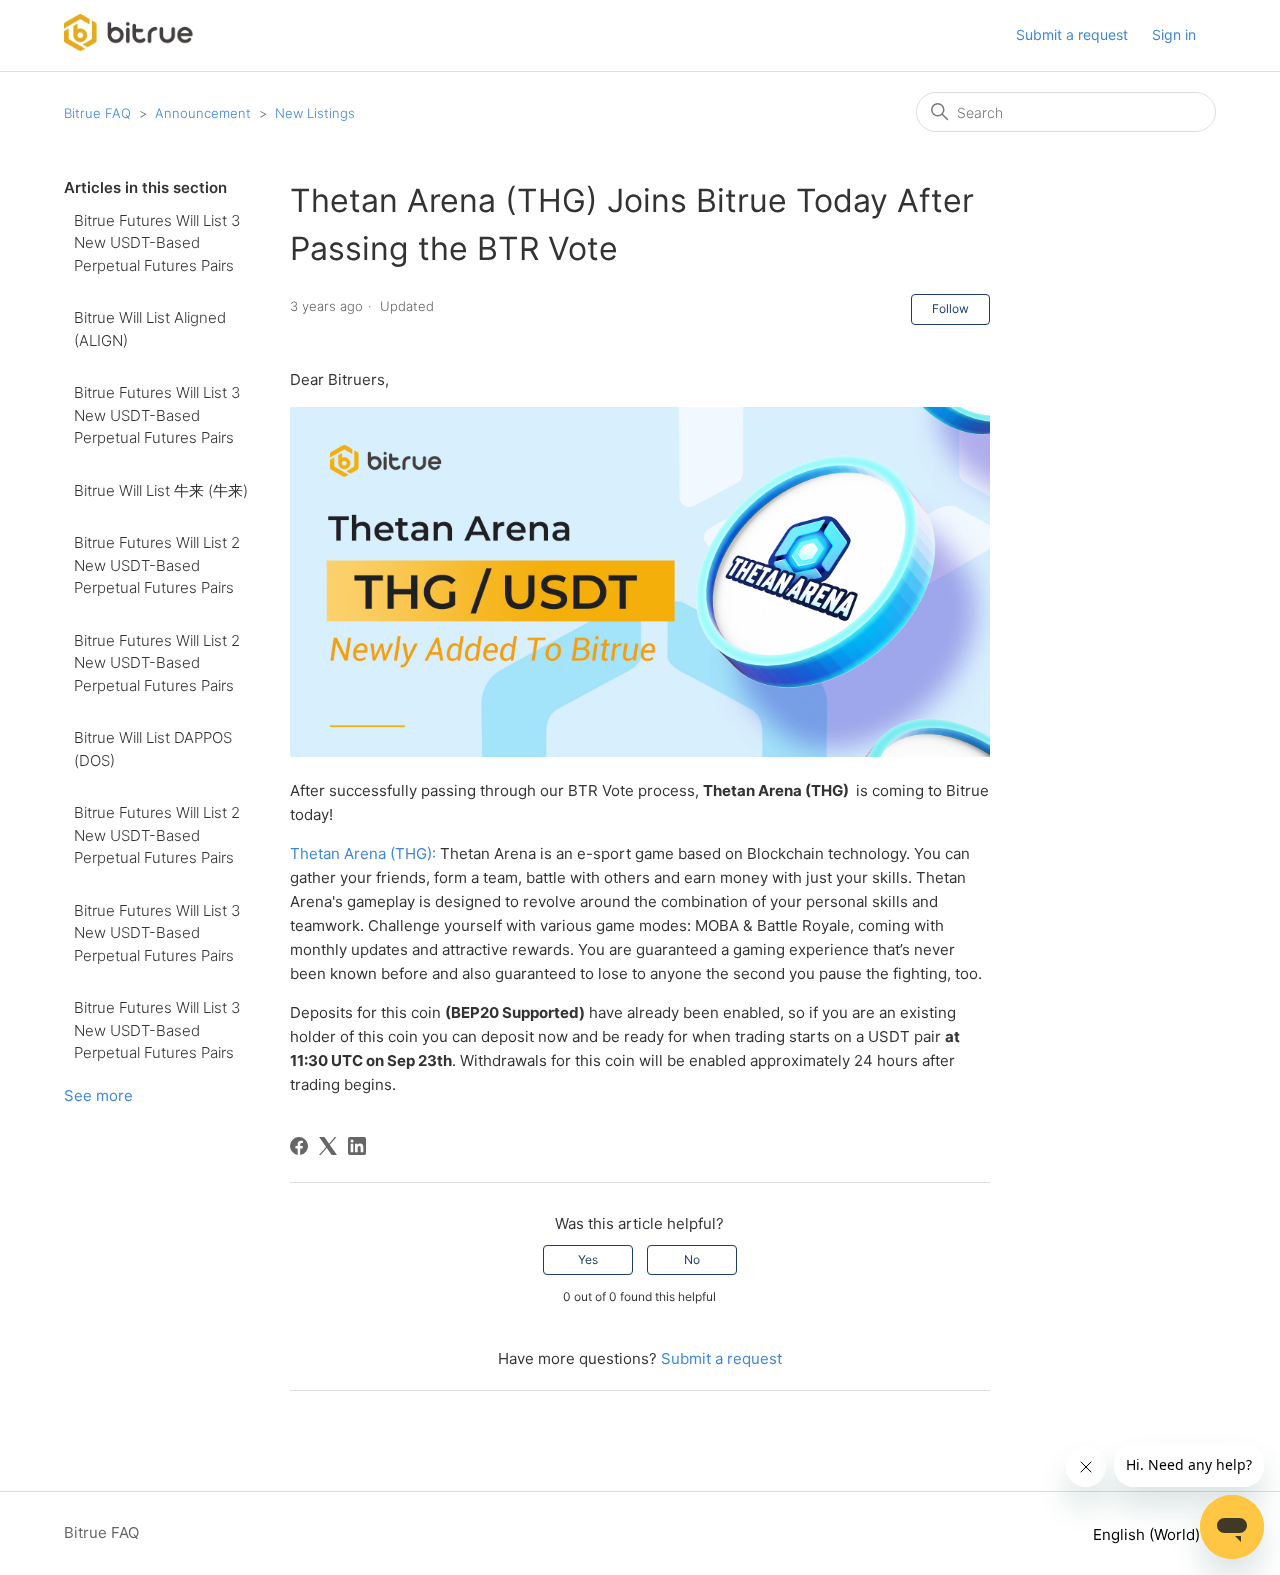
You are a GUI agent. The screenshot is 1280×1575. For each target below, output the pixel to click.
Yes (588, 1259)
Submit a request (1072, 34)
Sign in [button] (1174, 34)
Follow (950, 308)
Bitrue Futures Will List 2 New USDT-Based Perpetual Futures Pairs (157, 565)
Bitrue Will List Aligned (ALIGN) (150, 329)
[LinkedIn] (357, 1146)
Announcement (203, 113)
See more (98, 1095)
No (692, 1259)
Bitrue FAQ (97, 113)
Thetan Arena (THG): (363, 853)
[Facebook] (299, 1146)
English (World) (1148, 1534)
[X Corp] (328, 1146)
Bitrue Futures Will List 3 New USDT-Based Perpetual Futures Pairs (157, 243)
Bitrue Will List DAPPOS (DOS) (153, 749)
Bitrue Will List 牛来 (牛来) (161, 490)
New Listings (315, 113)
